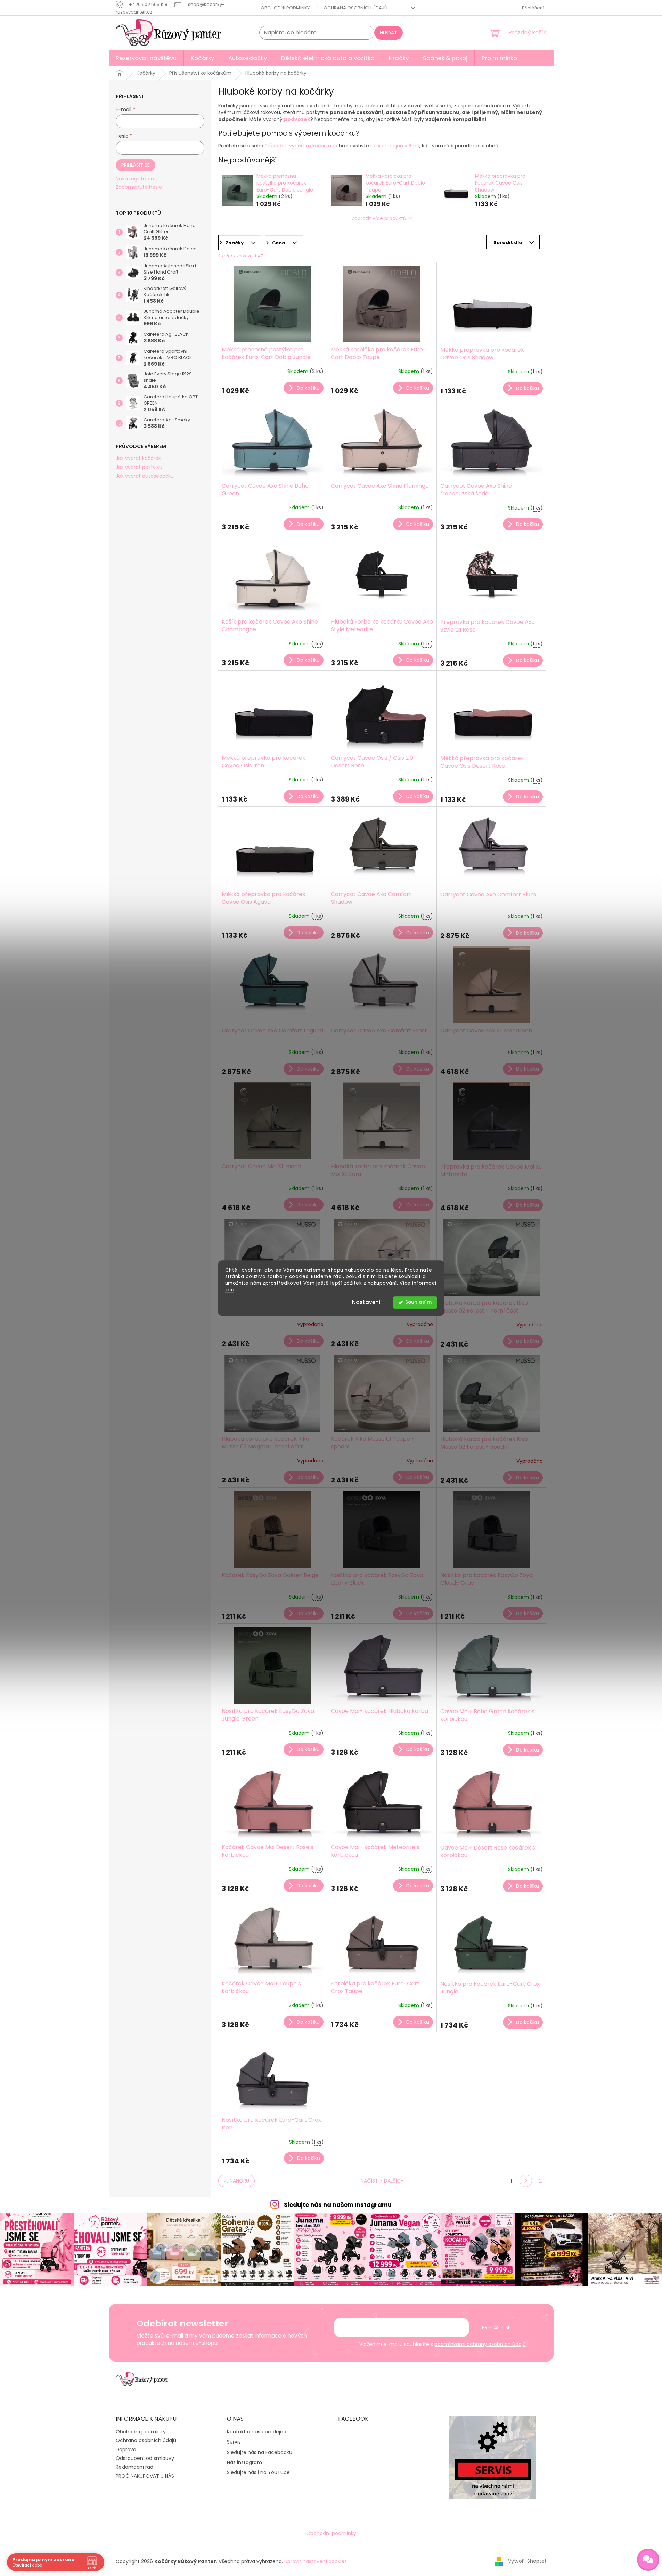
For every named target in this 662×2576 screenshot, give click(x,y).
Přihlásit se (136, 165)
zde (230, 1290)
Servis (234, 2442)
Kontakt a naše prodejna (257, 2432)
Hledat (389, 33)
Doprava (126, 2449)
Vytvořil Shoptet (527, 2561)
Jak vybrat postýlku (139, 467)
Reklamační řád (134, 2467)
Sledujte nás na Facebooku (260, 2452)
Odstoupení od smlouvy (145, 2458)
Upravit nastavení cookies (316, 2561)
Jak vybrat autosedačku (145, 476)
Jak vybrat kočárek (138, 458)
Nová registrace (135, 179)
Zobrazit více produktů (379, 218)
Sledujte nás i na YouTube (258, 2473)
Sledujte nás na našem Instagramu (338, 2205)
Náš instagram (244, 2463)
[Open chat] (648, 2560)
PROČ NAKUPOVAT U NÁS (145, 2476)
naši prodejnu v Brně (395, 146)
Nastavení (366, 1302)
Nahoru (239, 2181)
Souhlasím (418, 1302)
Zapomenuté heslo (139, 187)
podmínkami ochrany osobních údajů (480, 2344)
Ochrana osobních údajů (355, 8)
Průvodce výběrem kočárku (298, 146)
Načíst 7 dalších (382, 2181)
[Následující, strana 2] (526, 2181)
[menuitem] (146, 58)
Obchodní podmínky (285, 8)
